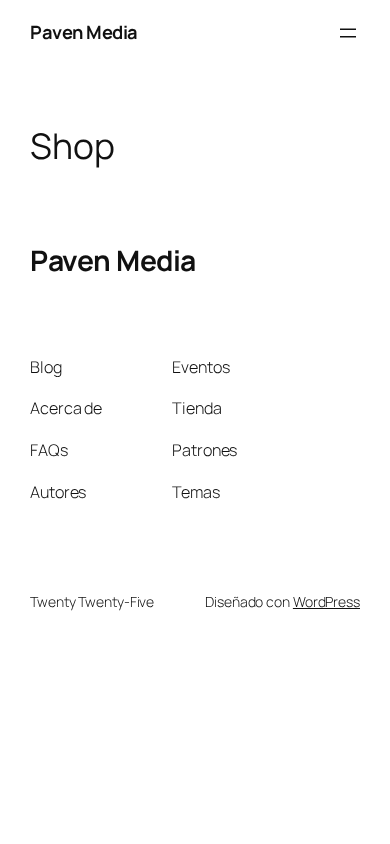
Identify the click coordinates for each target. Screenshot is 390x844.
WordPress (326, 601)
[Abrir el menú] (348, 33)
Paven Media (84, 32)
